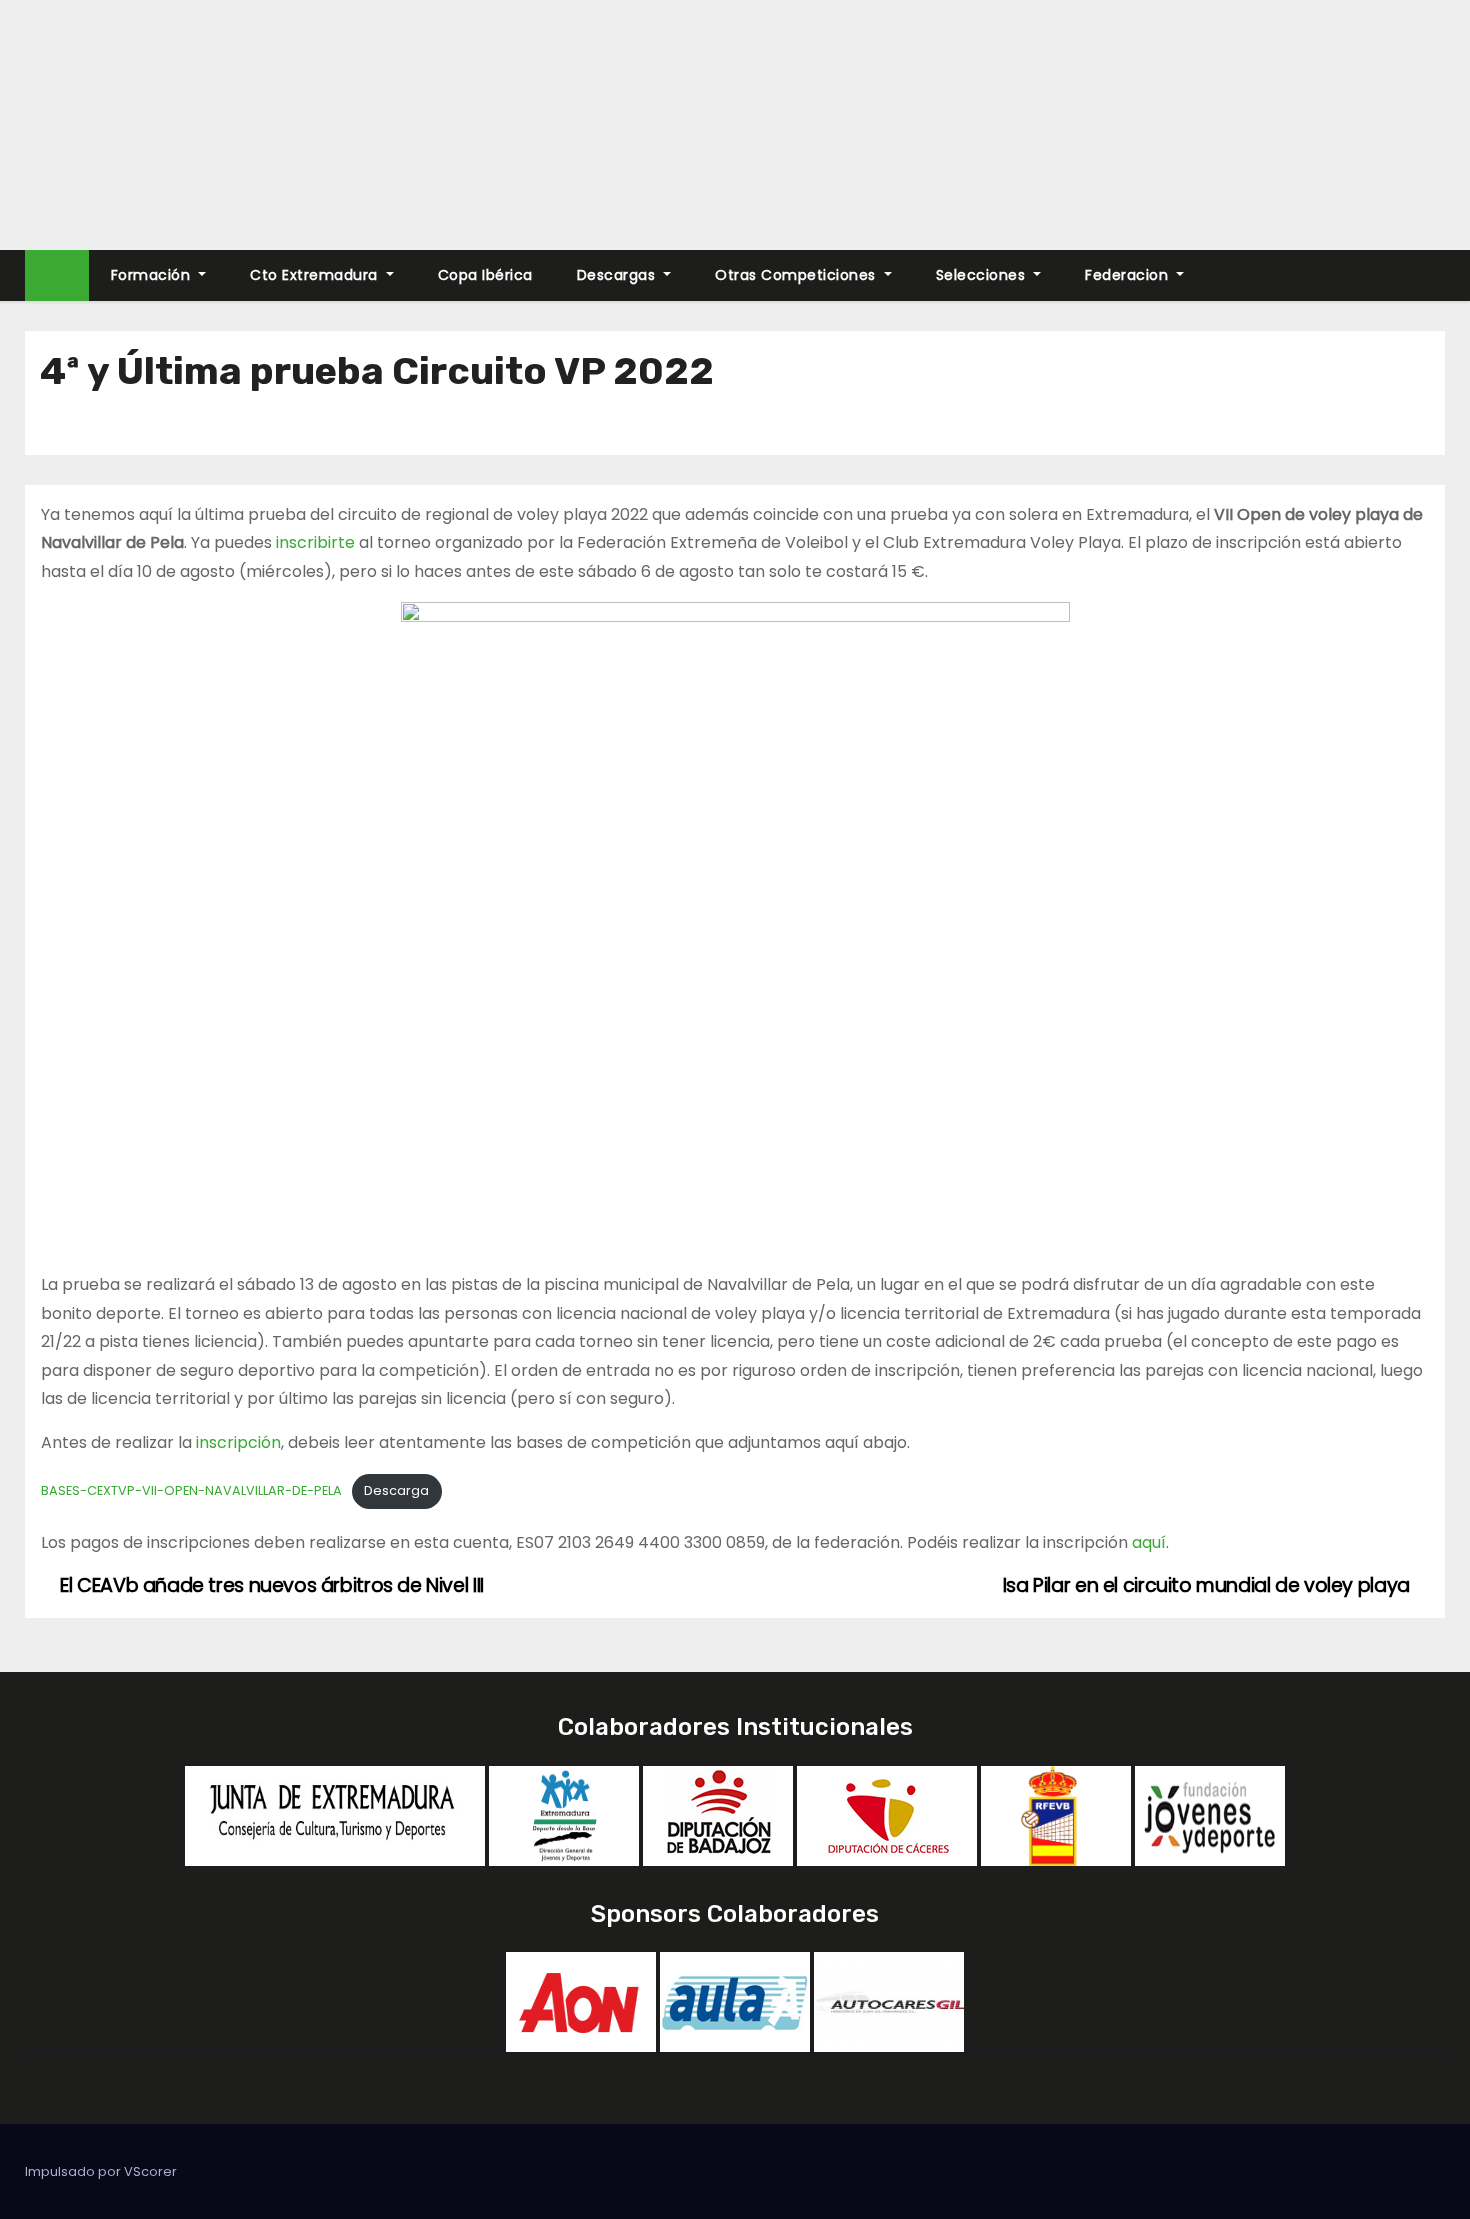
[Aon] (581, 2001)
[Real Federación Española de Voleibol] (1056, 1814)
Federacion (1129, 275)
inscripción (238, 1442)
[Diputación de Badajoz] (718, 1814)
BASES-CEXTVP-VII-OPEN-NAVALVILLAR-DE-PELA (191, 1490)
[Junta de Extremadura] (335, 1814)
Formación (153, 275)
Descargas (618, 275)
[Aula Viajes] (735, 2001)
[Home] (57, 275)
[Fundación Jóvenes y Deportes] (1210, 1814)
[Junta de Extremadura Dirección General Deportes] (564, 1814)
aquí (1149, 1542)
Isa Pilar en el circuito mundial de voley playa (1209, 1585)
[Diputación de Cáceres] (887, 1814)
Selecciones (983, 275)
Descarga (396, 1490)
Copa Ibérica (485, 275)
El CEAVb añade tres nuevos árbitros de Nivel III (270, 1585)
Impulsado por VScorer (101, 2171)
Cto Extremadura (316, 275)
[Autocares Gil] (889, 2001)
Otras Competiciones (797, 275)
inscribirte (315, 542)
